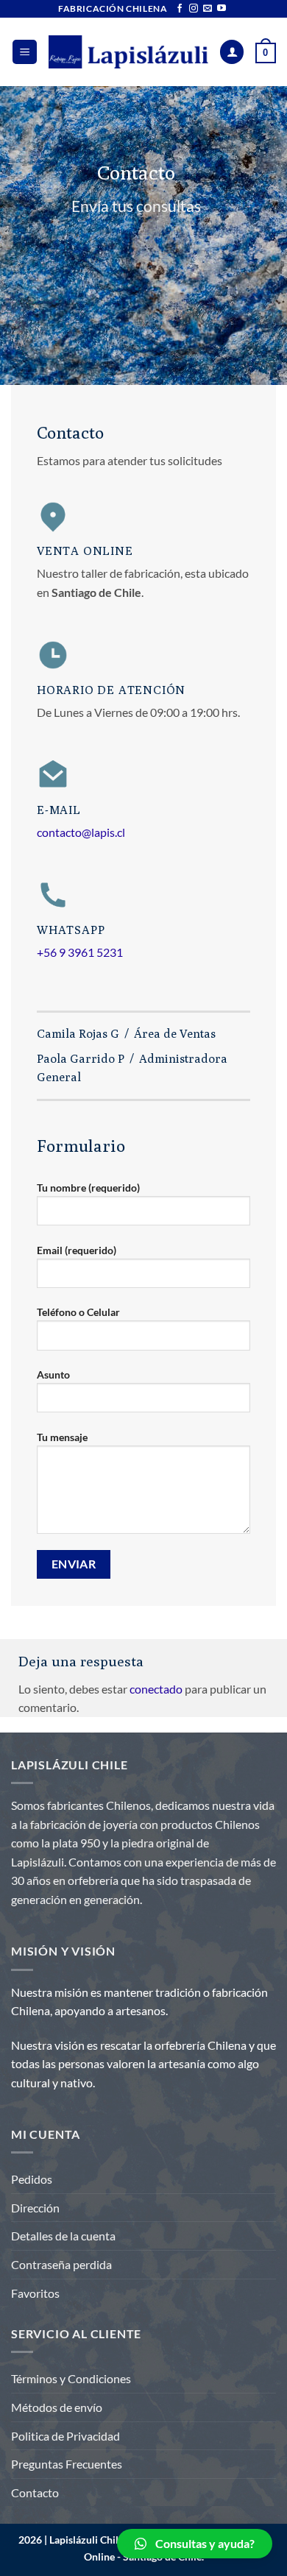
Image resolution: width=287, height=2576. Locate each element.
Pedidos (32, 2179)
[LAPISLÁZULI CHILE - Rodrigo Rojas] (128, 52)
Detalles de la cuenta (63, 2236)
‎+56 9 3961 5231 (80, 952)
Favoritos (35, 2293)
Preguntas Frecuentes (67, 2464)
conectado (156, 1689)
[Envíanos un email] (208, 9)
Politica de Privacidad (65, 2436)
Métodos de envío (57, 2407)
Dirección (35, 2208)
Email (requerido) (77, 1250)
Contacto (35, 2492)
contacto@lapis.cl (81, 832)
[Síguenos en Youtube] (222, 9)
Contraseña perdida (61, 2264)
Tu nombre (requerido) (88, 1188)
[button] (195, 2544)
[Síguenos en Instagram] (194, 9)
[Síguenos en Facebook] (180, 9)
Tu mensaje (62, 1437)
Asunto (53, 1374)
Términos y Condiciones (71, 2378)
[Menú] (25, 52)
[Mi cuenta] (232, 52)
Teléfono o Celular (78, 1312)
